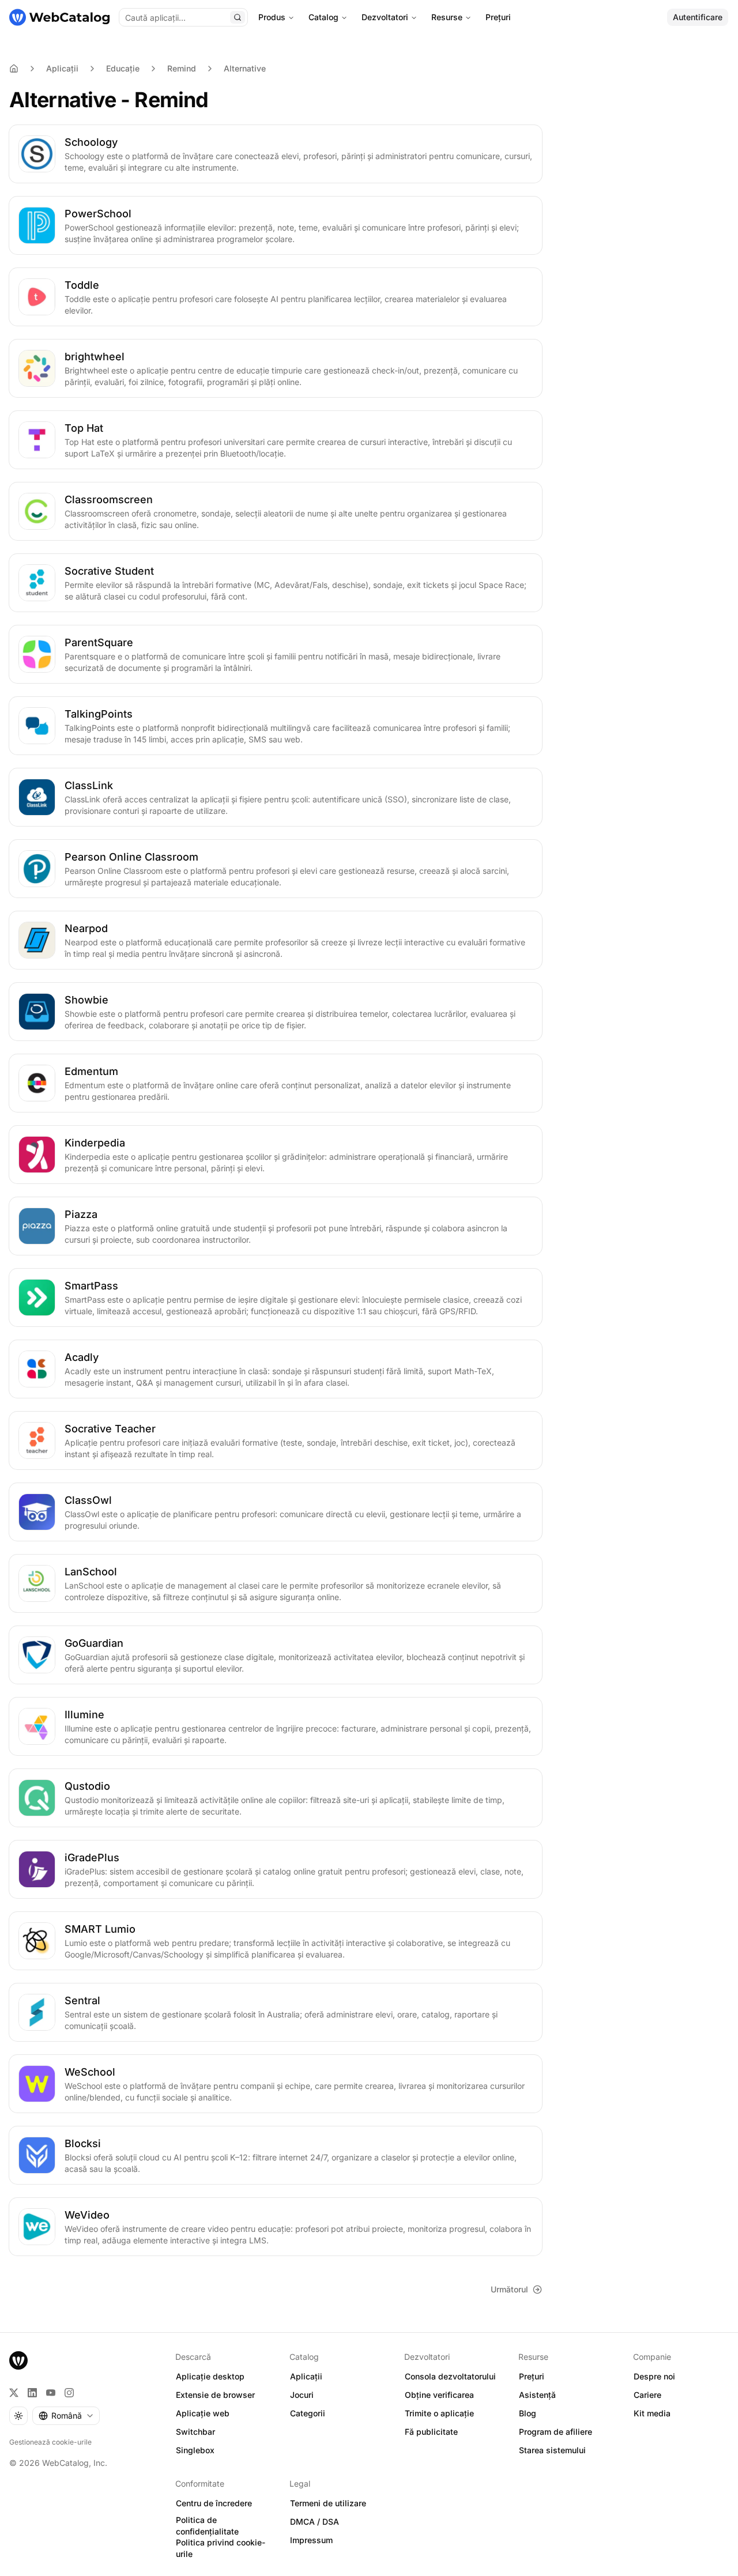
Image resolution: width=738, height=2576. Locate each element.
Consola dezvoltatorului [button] (450, 2376)
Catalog (323, 17)
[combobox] (66, 2416)
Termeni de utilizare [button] (328, 2503)
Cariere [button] (647, 2395)
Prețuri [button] (532, 2376)
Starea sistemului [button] (552, 2450)
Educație (123, 68)
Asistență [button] (537, 2395)
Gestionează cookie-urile (50, 2442)
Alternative (245, 68)
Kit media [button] (652, 2413)
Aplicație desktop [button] (210, 2376)
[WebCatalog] (18, 2360)
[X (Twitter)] (14, 2393)
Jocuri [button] (302, 2395)
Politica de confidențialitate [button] (207, 2526)
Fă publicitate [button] (431, 2432)
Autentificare (698, 17)
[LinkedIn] (32, 2393)
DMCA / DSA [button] (315, 2522)
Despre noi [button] (654, 2376)
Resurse (447, 17)
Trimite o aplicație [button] (439, 2413)
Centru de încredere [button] (214, 2503)
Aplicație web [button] (203, 2413)
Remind (182, 68)
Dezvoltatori (385, 17)
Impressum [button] (311, 2540)
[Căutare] (238, 17)
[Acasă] (59, 17)
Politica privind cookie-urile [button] (221, 2548)
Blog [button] (528, 2413)
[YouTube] (51, 2393)
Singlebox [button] (195, 2450)
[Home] (14, 69)
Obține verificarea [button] (439, 2395)
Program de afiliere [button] (556, 2432)
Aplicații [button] (306, 2376)
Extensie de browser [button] (215, 2395)
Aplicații (62, 68)
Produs (272, 17)
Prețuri (498, 17)
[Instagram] (69, 2393)
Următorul (509, 2289)
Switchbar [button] (195, 2432)
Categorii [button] (308, 2413)
